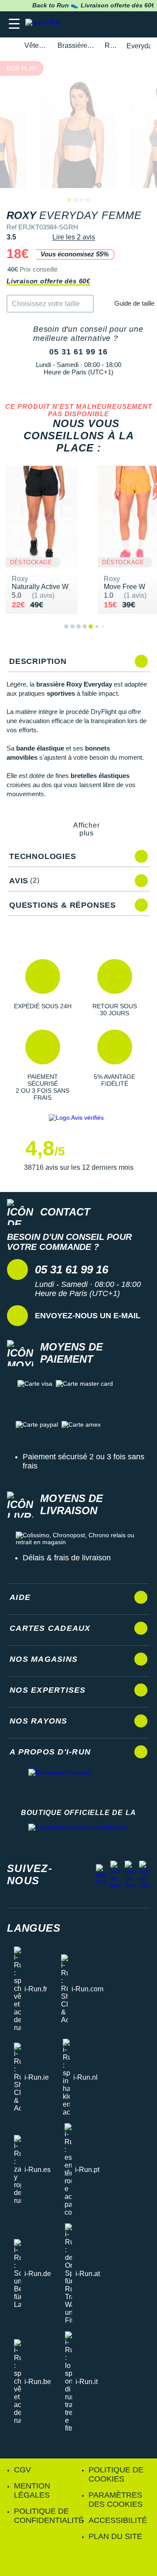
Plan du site (115, 2536)
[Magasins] (108, 24)
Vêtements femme (36, 45)
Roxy (111, 45)
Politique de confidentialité (49, 2516)
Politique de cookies (116, 2474)
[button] (43, 988)
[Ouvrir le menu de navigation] (14, 24)
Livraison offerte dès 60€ (48, 281)
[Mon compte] (125, 24)
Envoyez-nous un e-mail (88, 1316)
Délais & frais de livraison (67, 1558)
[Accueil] (10, 46)
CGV (22, 2470)
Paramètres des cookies (116, 2500)
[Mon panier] (142, 24)
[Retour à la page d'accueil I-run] (45, 24)
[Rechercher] (90, 24)
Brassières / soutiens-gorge (76, 45)
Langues (34, 1928)
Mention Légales (32, 2490)
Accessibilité (118, 2520)
